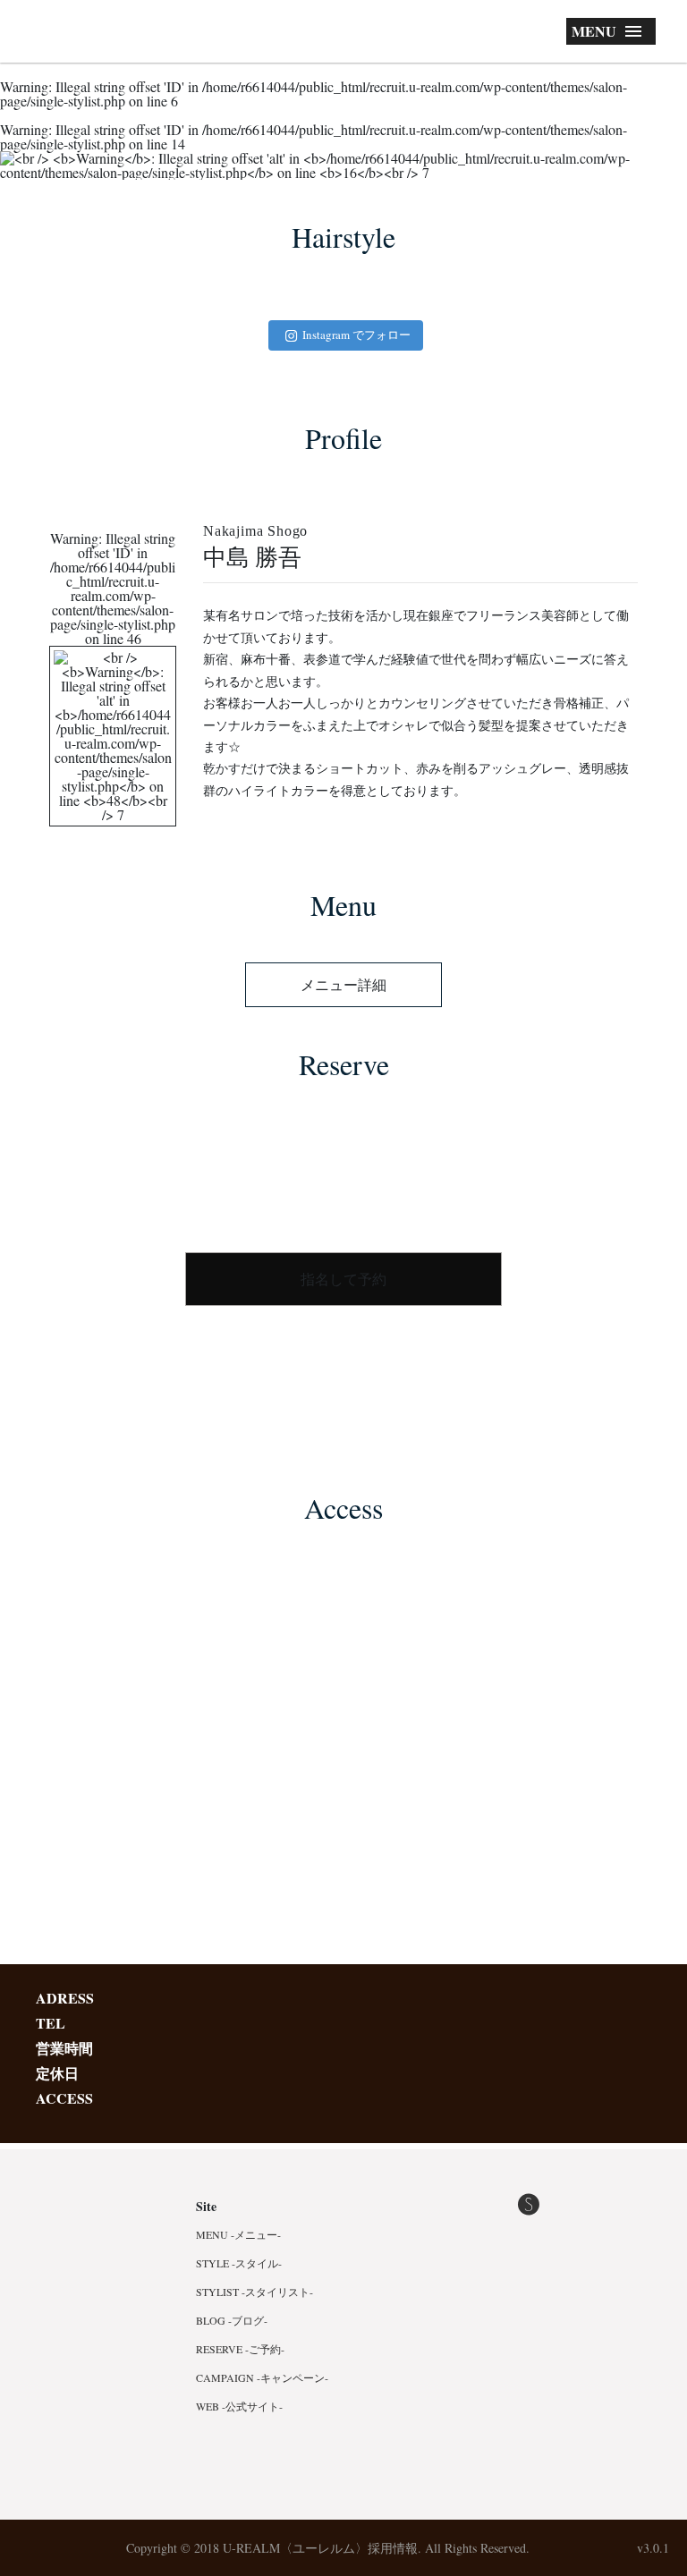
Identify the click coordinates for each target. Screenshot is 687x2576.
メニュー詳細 (343, 984)
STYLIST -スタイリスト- (254, 2292)
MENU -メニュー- (238, 2234)
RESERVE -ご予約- (240, 2349)
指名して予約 (343, 1279)
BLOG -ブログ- (232, 2320)
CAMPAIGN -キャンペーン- (262, 2377)
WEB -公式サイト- (239, 2406)
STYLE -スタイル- (239, 2263)
